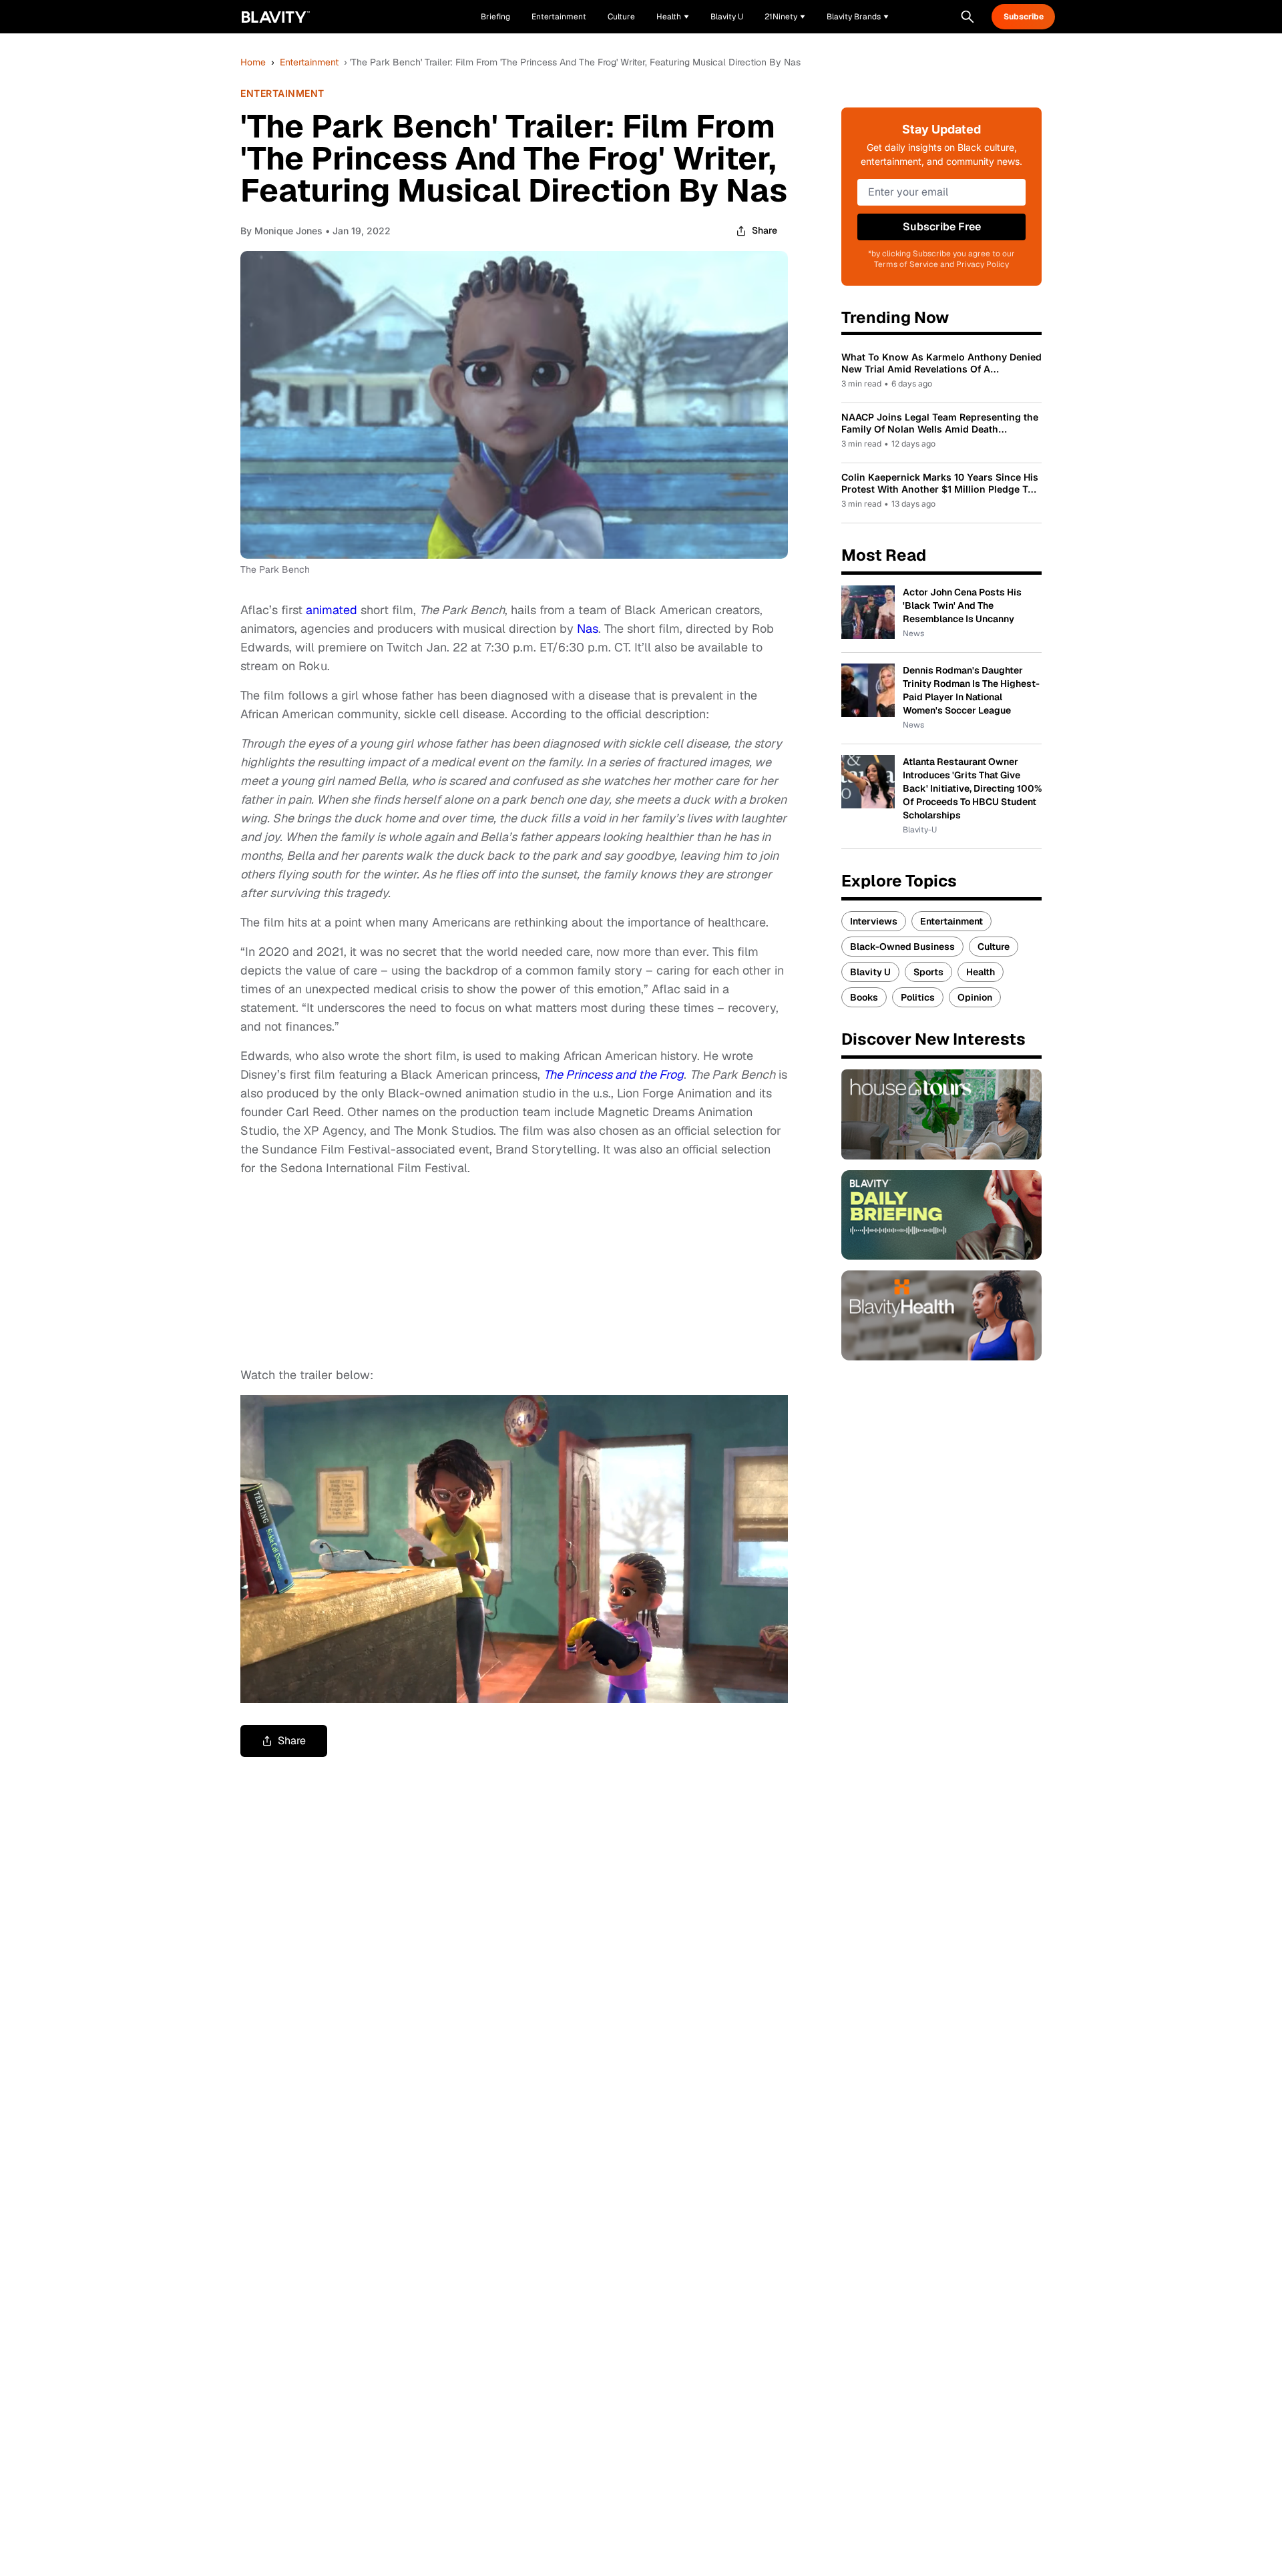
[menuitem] (673, 17)
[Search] (968, 17)
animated (332, 610)
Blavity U (870, 972)
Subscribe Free (942, 227)
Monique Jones (288, 231)
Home (253, 62)
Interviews (874, 921)
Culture (994, 947)
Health (981, 972)
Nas (588, 628)
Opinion (975, 997)
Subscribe (1024, 17)
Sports (928, 972)
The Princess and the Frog (614, 1074)
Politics (918, 997)
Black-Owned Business (902, 947)
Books (864, 997)
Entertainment (309, 62)
